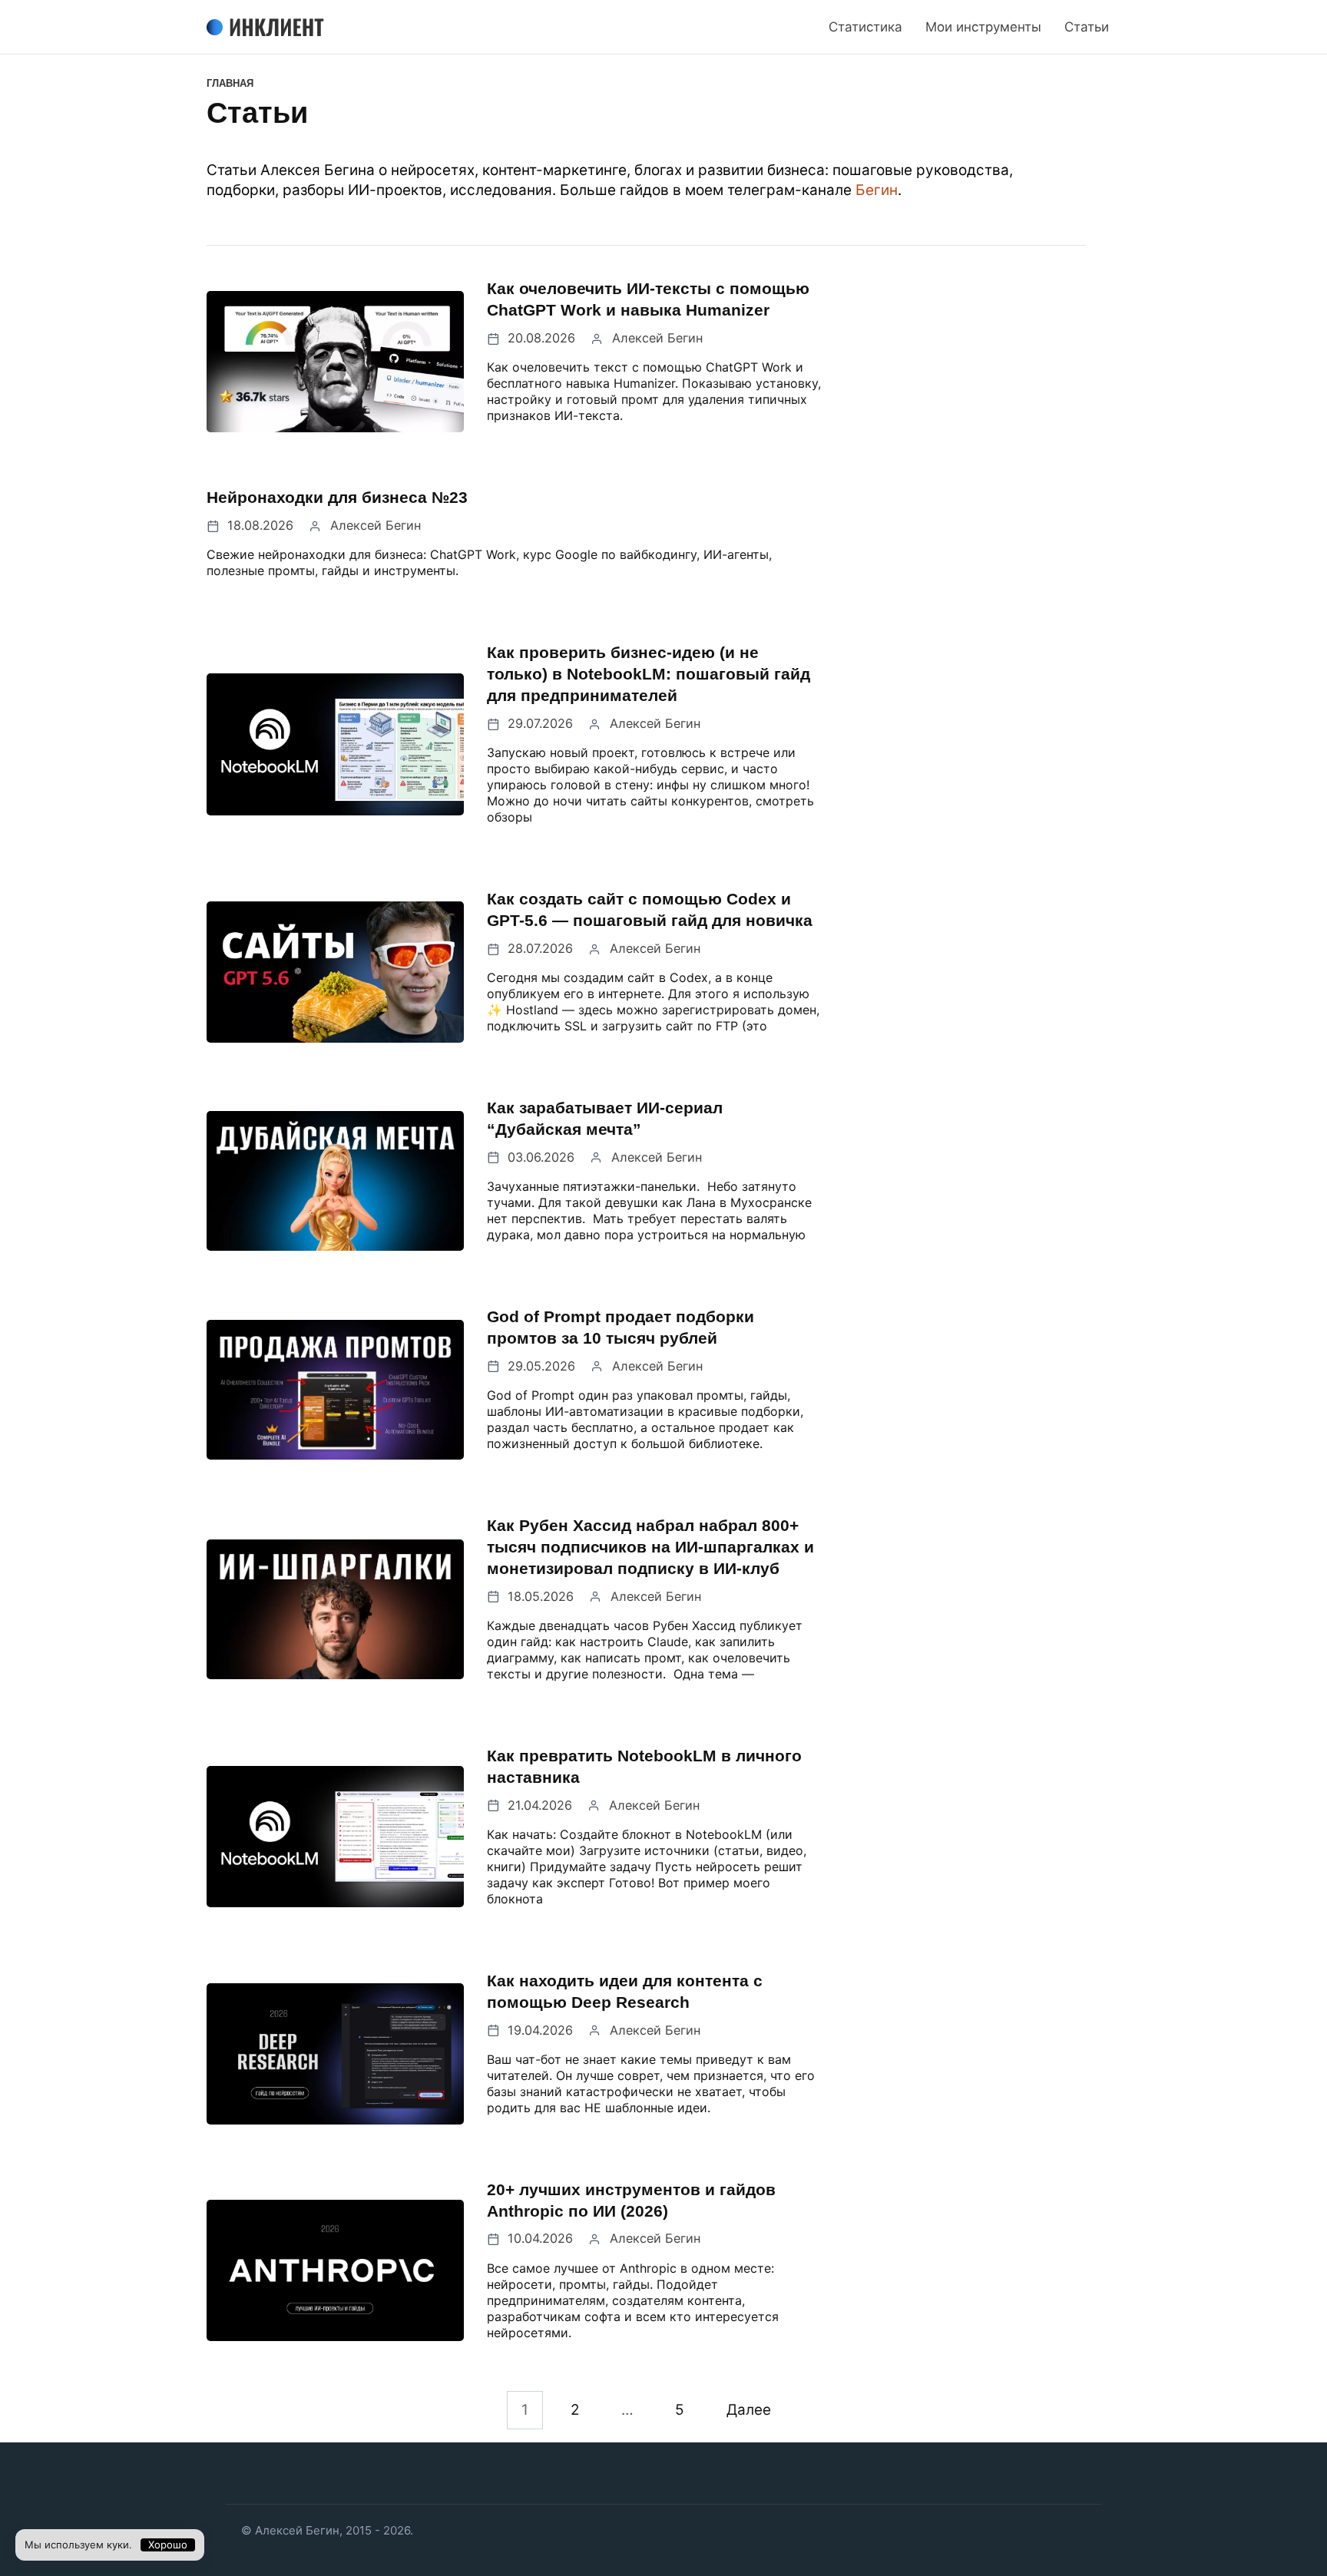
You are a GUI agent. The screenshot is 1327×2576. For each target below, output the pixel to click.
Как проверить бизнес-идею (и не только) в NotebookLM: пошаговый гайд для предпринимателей (649, 674)
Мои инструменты (983, 27)
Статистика (865, 27)
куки (118, 2545)
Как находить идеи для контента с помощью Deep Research (625, 1991)
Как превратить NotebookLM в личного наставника (644, 1766)
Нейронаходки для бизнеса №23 (337, 497)
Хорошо (168, 2545)
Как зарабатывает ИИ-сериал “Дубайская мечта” (605, 1118)
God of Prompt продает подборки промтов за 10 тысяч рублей (620, 1327)
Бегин (877, 190)
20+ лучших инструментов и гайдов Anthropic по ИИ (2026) (631, 2200)
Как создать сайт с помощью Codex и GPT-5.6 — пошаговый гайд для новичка (650, 909)
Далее (749, 2411)
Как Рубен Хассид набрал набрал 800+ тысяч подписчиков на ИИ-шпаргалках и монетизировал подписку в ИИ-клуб (650, 1547)
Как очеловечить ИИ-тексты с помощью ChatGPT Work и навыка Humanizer (648, 299)
